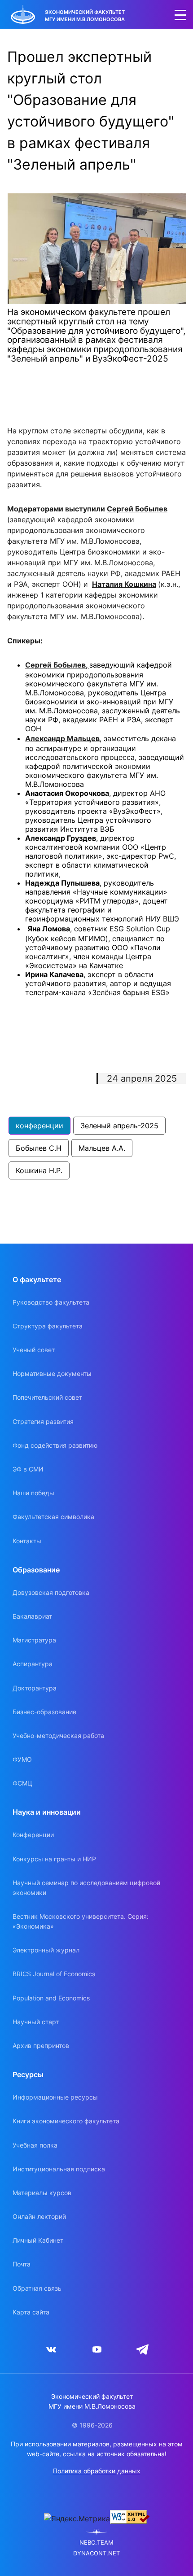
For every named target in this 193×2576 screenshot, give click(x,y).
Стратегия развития (43, 1421)
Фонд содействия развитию (55, 1445)
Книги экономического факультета (66, 2121)
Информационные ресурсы (55, 2097)
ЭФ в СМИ (28, 1469)
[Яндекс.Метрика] (77, 2519)
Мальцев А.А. (102, 1148)
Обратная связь (37, 2288)
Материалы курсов (42, 2193)
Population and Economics (51, 1998)
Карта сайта (31, 2312)
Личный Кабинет (38, 2240)
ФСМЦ (22, 1783)
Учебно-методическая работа (58, 1736)
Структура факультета (48, 1326)
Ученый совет (34, 1350)
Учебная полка (35, 2145)
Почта (22, 2264)
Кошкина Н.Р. (39, 1170)
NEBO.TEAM (96, 2543)
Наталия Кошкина (124, 584)
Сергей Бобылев (137, 509)
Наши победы (33, 1493)
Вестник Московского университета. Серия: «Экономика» (81, 1921)
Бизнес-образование (44, 1712)
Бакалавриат (32, 1616)
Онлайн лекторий (39, 2216)
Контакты (27, 1541)
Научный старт (36, 2022)
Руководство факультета (51, 1302)
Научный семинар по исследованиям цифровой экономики (86, 1888)
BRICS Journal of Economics (54, 1974)
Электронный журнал (46, 1950)
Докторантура (35, 1688)
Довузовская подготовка (51, 1592)
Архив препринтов (41, 2046)
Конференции (33, 1835)
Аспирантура (33, 1664)
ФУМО (22, 1759)
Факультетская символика (53, 1517)
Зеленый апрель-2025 (119, 1126)
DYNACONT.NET (96, 2553)
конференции (39, 1126)
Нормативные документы (52, 1373)
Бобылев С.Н (39, 1148)
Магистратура (34, 1640)
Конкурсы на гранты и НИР (54, 1859)
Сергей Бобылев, (57, 665)
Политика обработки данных (97, 2471)
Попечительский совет (47, 1397)
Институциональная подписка (59, 2169)
